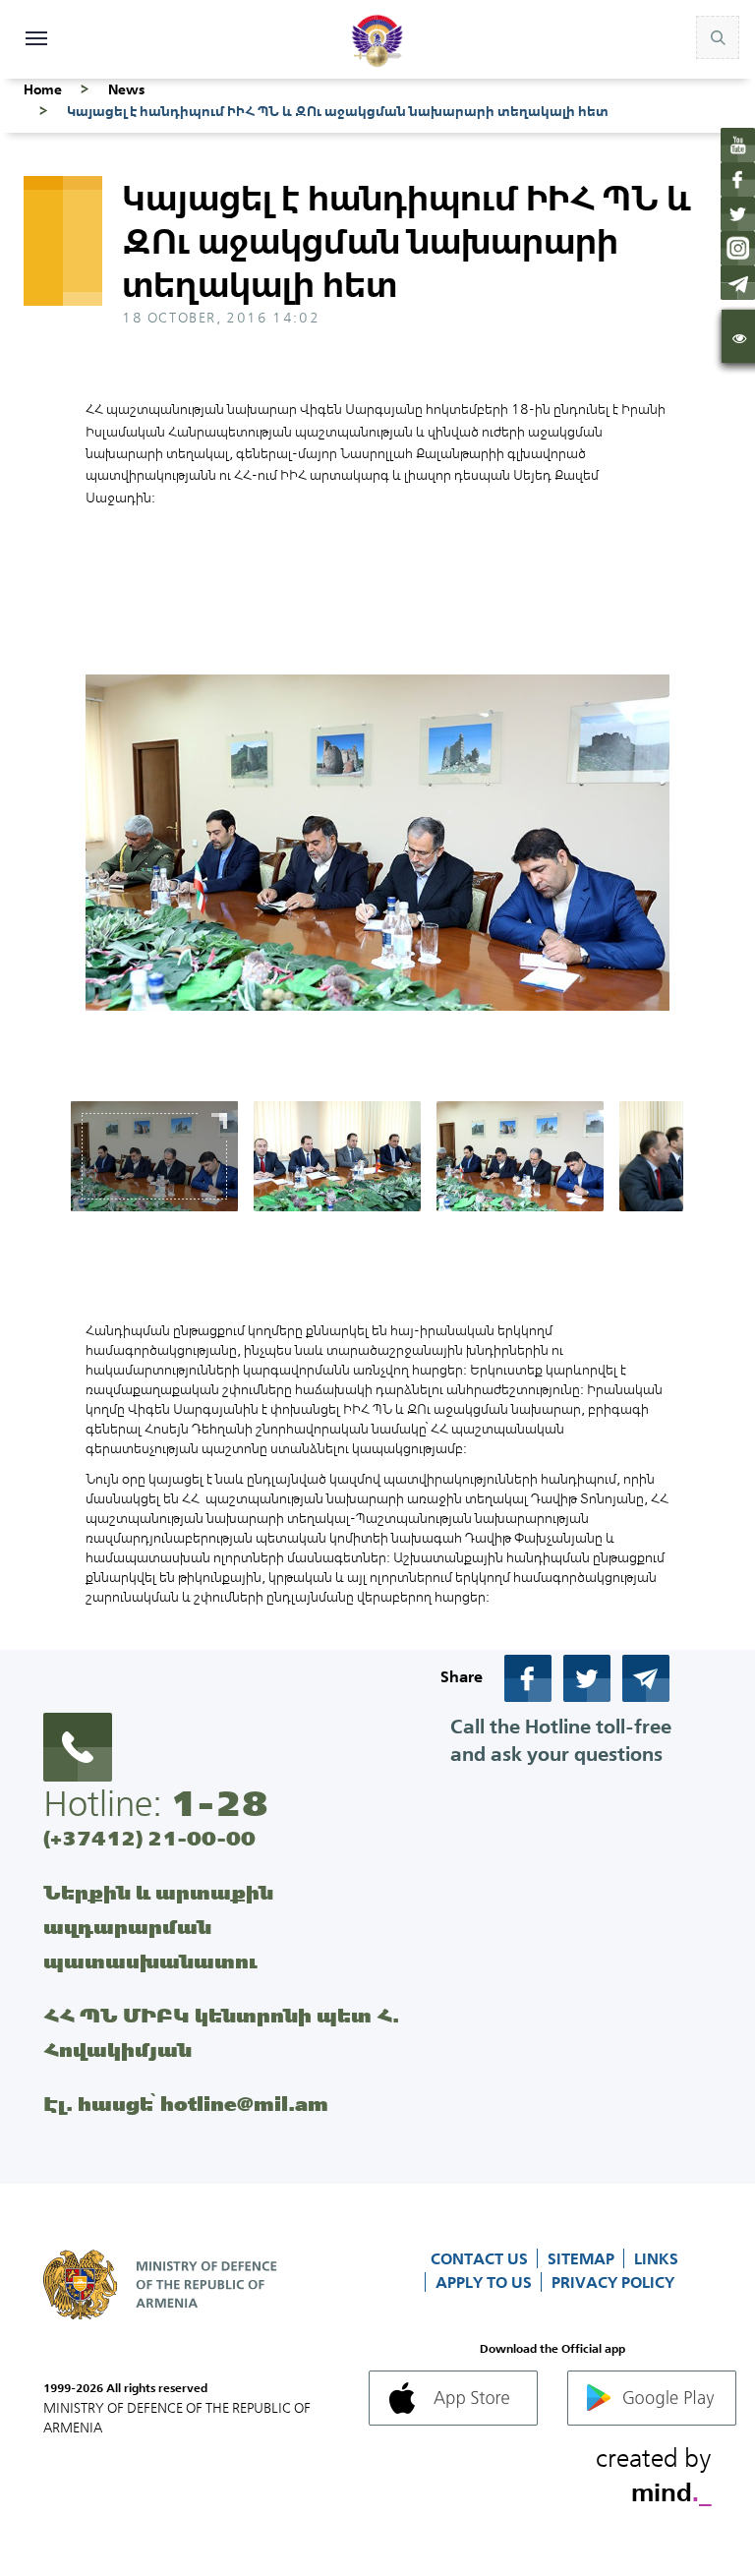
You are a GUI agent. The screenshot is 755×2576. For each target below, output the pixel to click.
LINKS (656, 2258)
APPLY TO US (486, 2282)
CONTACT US (481, 2258)
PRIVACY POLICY (613, 2282)
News (126, 89)
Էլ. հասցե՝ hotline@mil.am (186, 2104)
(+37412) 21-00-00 (149, 1838)
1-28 (219, 1803)
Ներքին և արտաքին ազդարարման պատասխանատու (158, 1927)
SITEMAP (583, 2258)
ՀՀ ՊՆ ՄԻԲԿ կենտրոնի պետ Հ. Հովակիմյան (221, 2032)
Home (43, 89)
